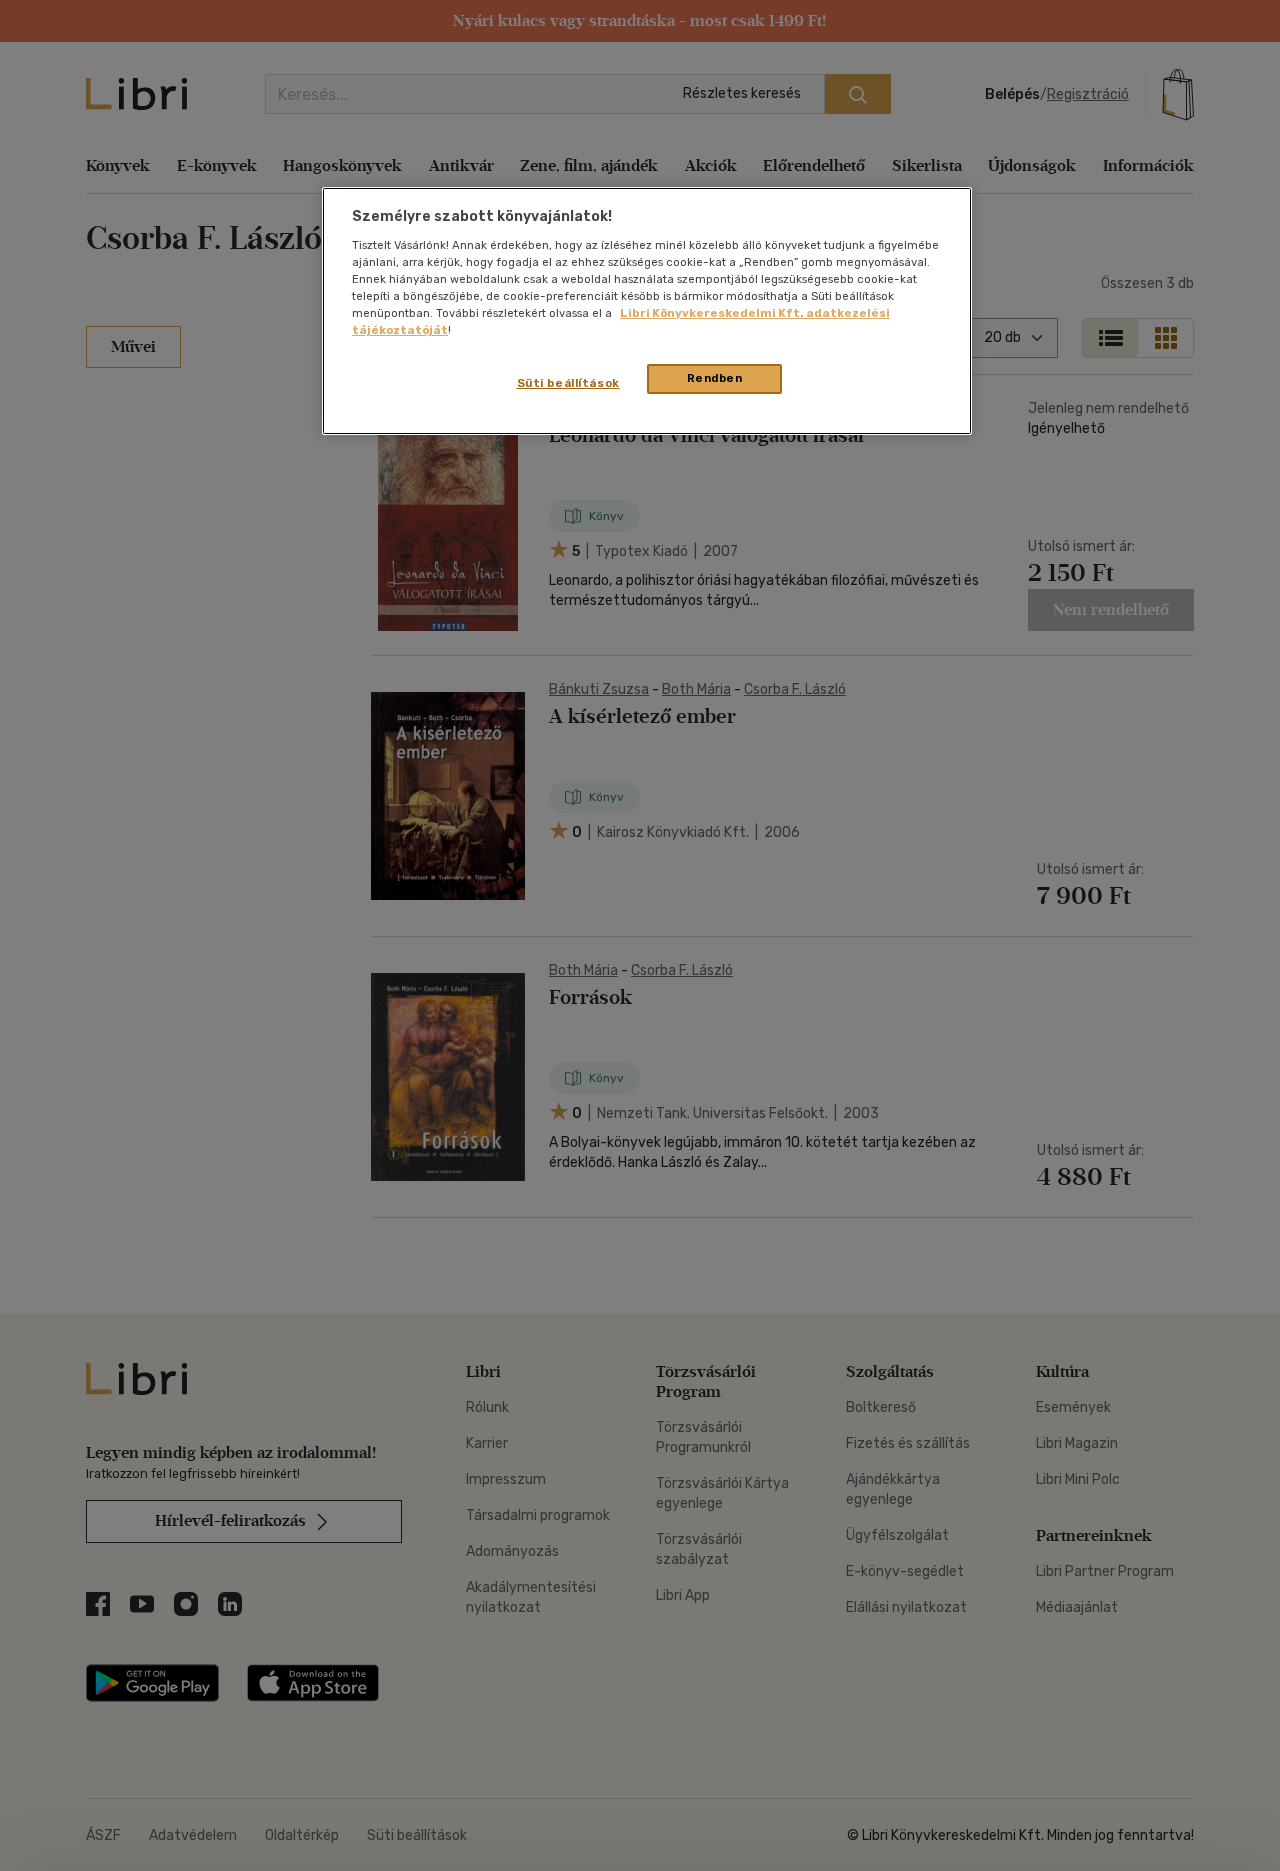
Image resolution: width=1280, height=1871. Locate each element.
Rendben (715, 378)
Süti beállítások (568, 383)
